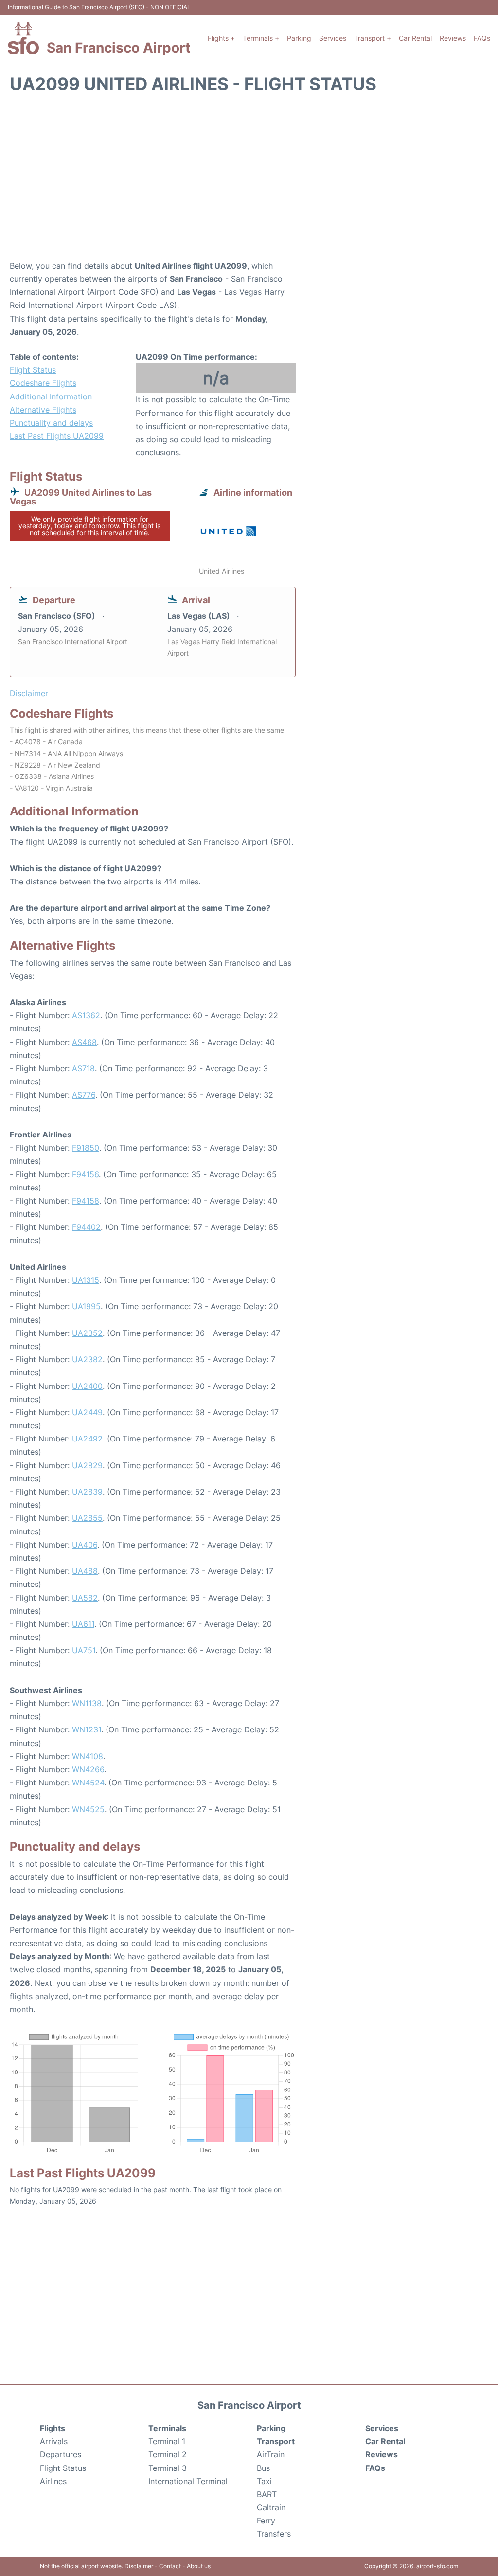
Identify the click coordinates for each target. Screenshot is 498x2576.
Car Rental (415, 38)
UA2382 (87, 1359)
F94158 (86, 1201)
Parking (299, 38)
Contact (170, 2566)
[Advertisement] (249, 181)
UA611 (83, 1624)
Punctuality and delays (51, 423)
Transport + (373, 38)
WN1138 (87, 1703)
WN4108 (88, 1756)
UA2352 (87, 1333)
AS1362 (86, 1015)
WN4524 (88, 1783)
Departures (61, 2454)
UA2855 (87, 1518)
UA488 (85, 1571)
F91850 (86, 1148)
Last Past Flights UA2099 (57, 436)
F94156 (85, 1174)
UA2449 (87, 1412)
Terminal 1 (167, 2441)
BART (267, 2494)
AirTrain (271, 2454)
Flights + (221, 38)
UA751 (84, 1650)
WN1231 (87, 1729)
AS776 (84, 1095)
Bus (263, 2468)
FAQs (482, 38)
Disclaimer (139, 2566)
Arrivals (54, 2441)
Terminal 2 (168, 2454)
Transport (276, 2441)
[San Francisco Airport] (23, 38)
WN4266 (88, 1769)
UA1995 (86, 1306)
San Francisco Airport (119, 48)
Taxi (264, 2481)
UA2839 (87, 1492)
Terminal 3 (168, 2468)
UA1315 (86, 1280)
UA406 (85, 1545)
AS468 (84, 1042)
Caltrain (271, 2507)
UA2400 (87, 1386)
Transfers (274, 2534)
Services (333, 38)
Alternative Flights (43, 410)
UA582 (85, 1598)
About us (199, 2566)
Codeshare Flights (43, 383)
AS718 (83, 1068)
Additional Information (51, 396)
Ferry (266, 2521)
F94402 (86, 1227)
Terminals (167, 2428)
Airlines (53, 2481)
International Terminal (188, 2481)
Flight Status (33, 370)
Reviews (453, 38)
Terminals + (261, 38)
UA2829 (87, 1465)
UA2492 (87, 1439)
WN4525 (88, 1809)
